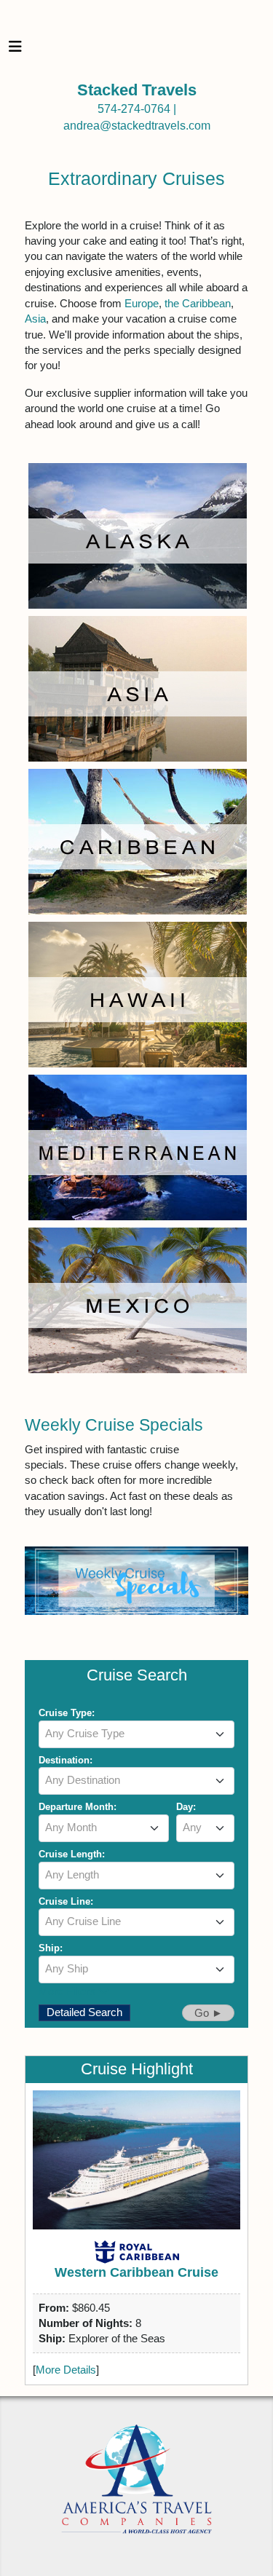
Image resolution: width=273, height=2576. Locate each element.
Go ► (209, 2013)
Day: (186, 1807)
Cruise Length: (72, 1854)
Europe (142, 303)
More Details (66, 2370)
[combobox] (137, 1734)
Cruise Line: (66, 1901)
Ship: (51, 1948)
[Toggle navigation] (15, 50)
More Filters (68, 1991)
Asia (35, 319)
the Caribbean (198, 303)
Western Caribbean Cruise (136, 2272)
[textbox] (137, 1734)
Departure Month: (78, 1807)
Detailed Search (84, 2012)
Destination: (66, 1760)
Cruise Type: (67, 1713)
